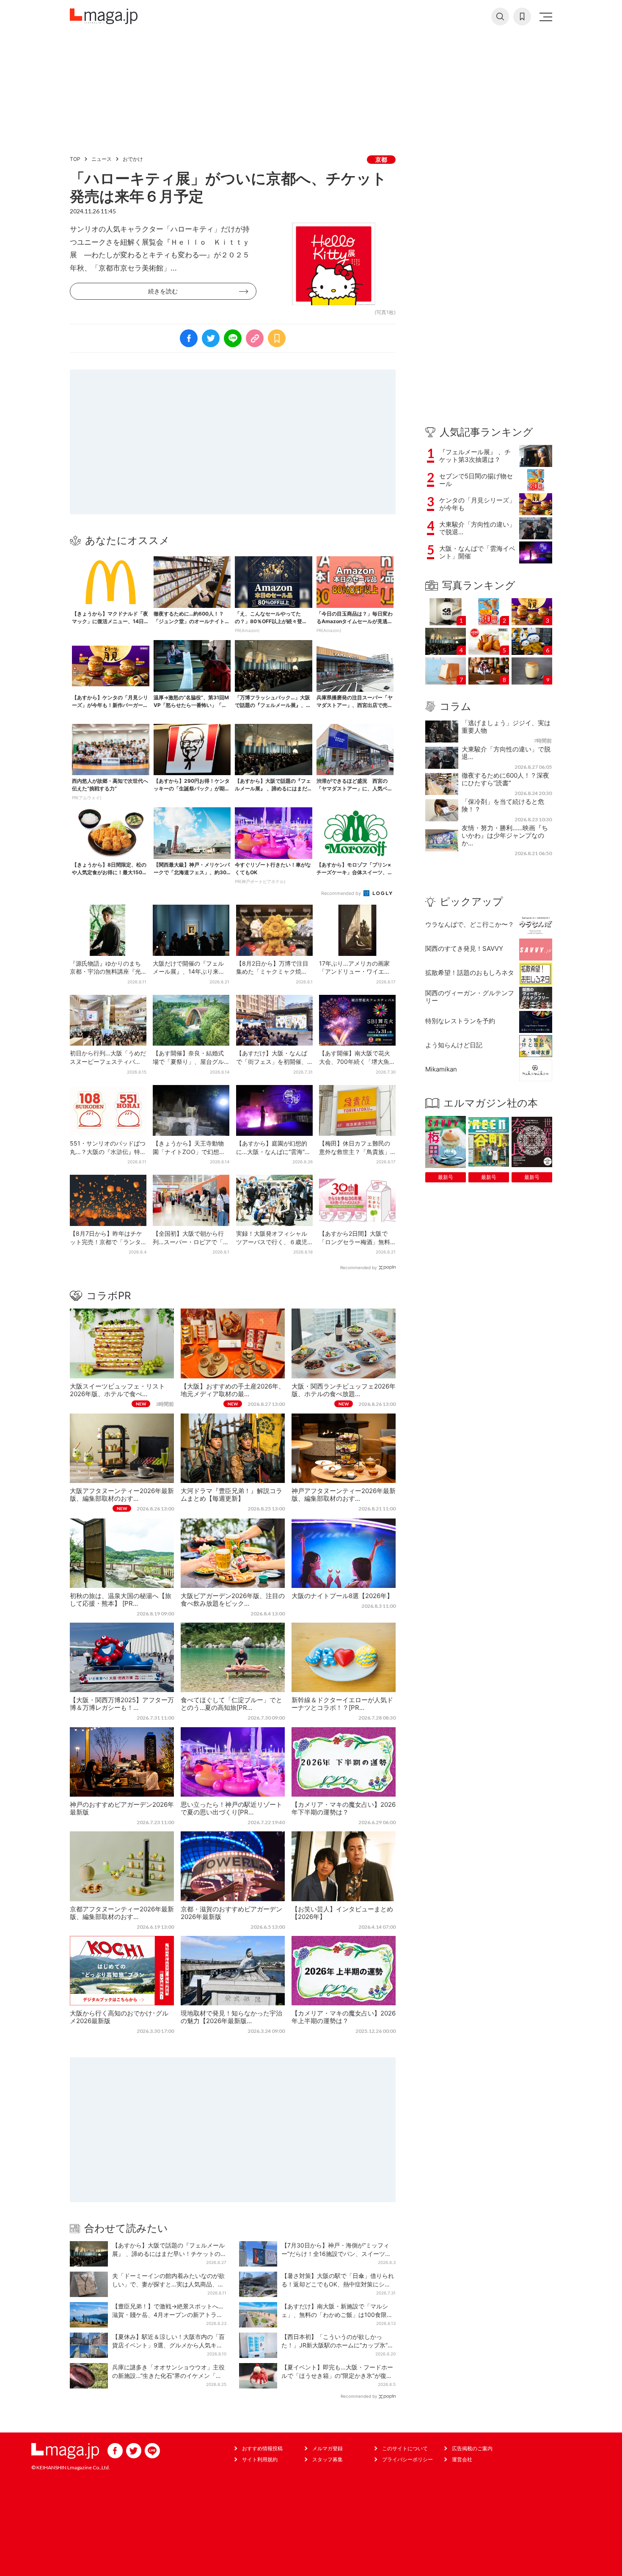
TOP (75, 159)
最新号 (446, 1177)
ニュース (102, 159)
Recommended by (342, 893)
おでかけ (133, 159)
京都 (381, 159)
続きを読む (163, 291)
